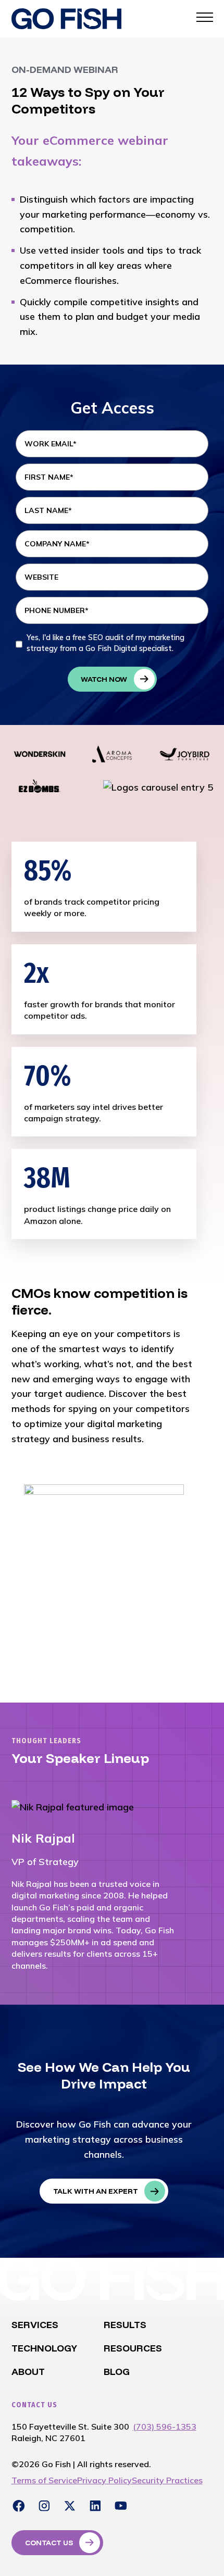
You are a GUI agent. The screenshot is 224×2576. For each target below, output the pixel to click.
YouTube (121, 2506)
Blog (117, 2372)
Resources (133, 2348)
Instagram (44, 2506)
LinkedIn (95, 2506)
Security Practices (167, 2480)
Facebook (19, 2506)
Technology (44, 2348)
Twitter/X (70, 2506)
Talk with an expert (96, 2191)
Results (125, 2325)
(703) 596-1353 (165, 2427)
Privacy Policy (104, 2480)
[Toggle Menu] (205, 17)
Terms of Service (44, 2480)
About (28, 2372)
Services (35, 2325)
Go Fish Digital (66, 19)
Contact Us (49, 2543)
